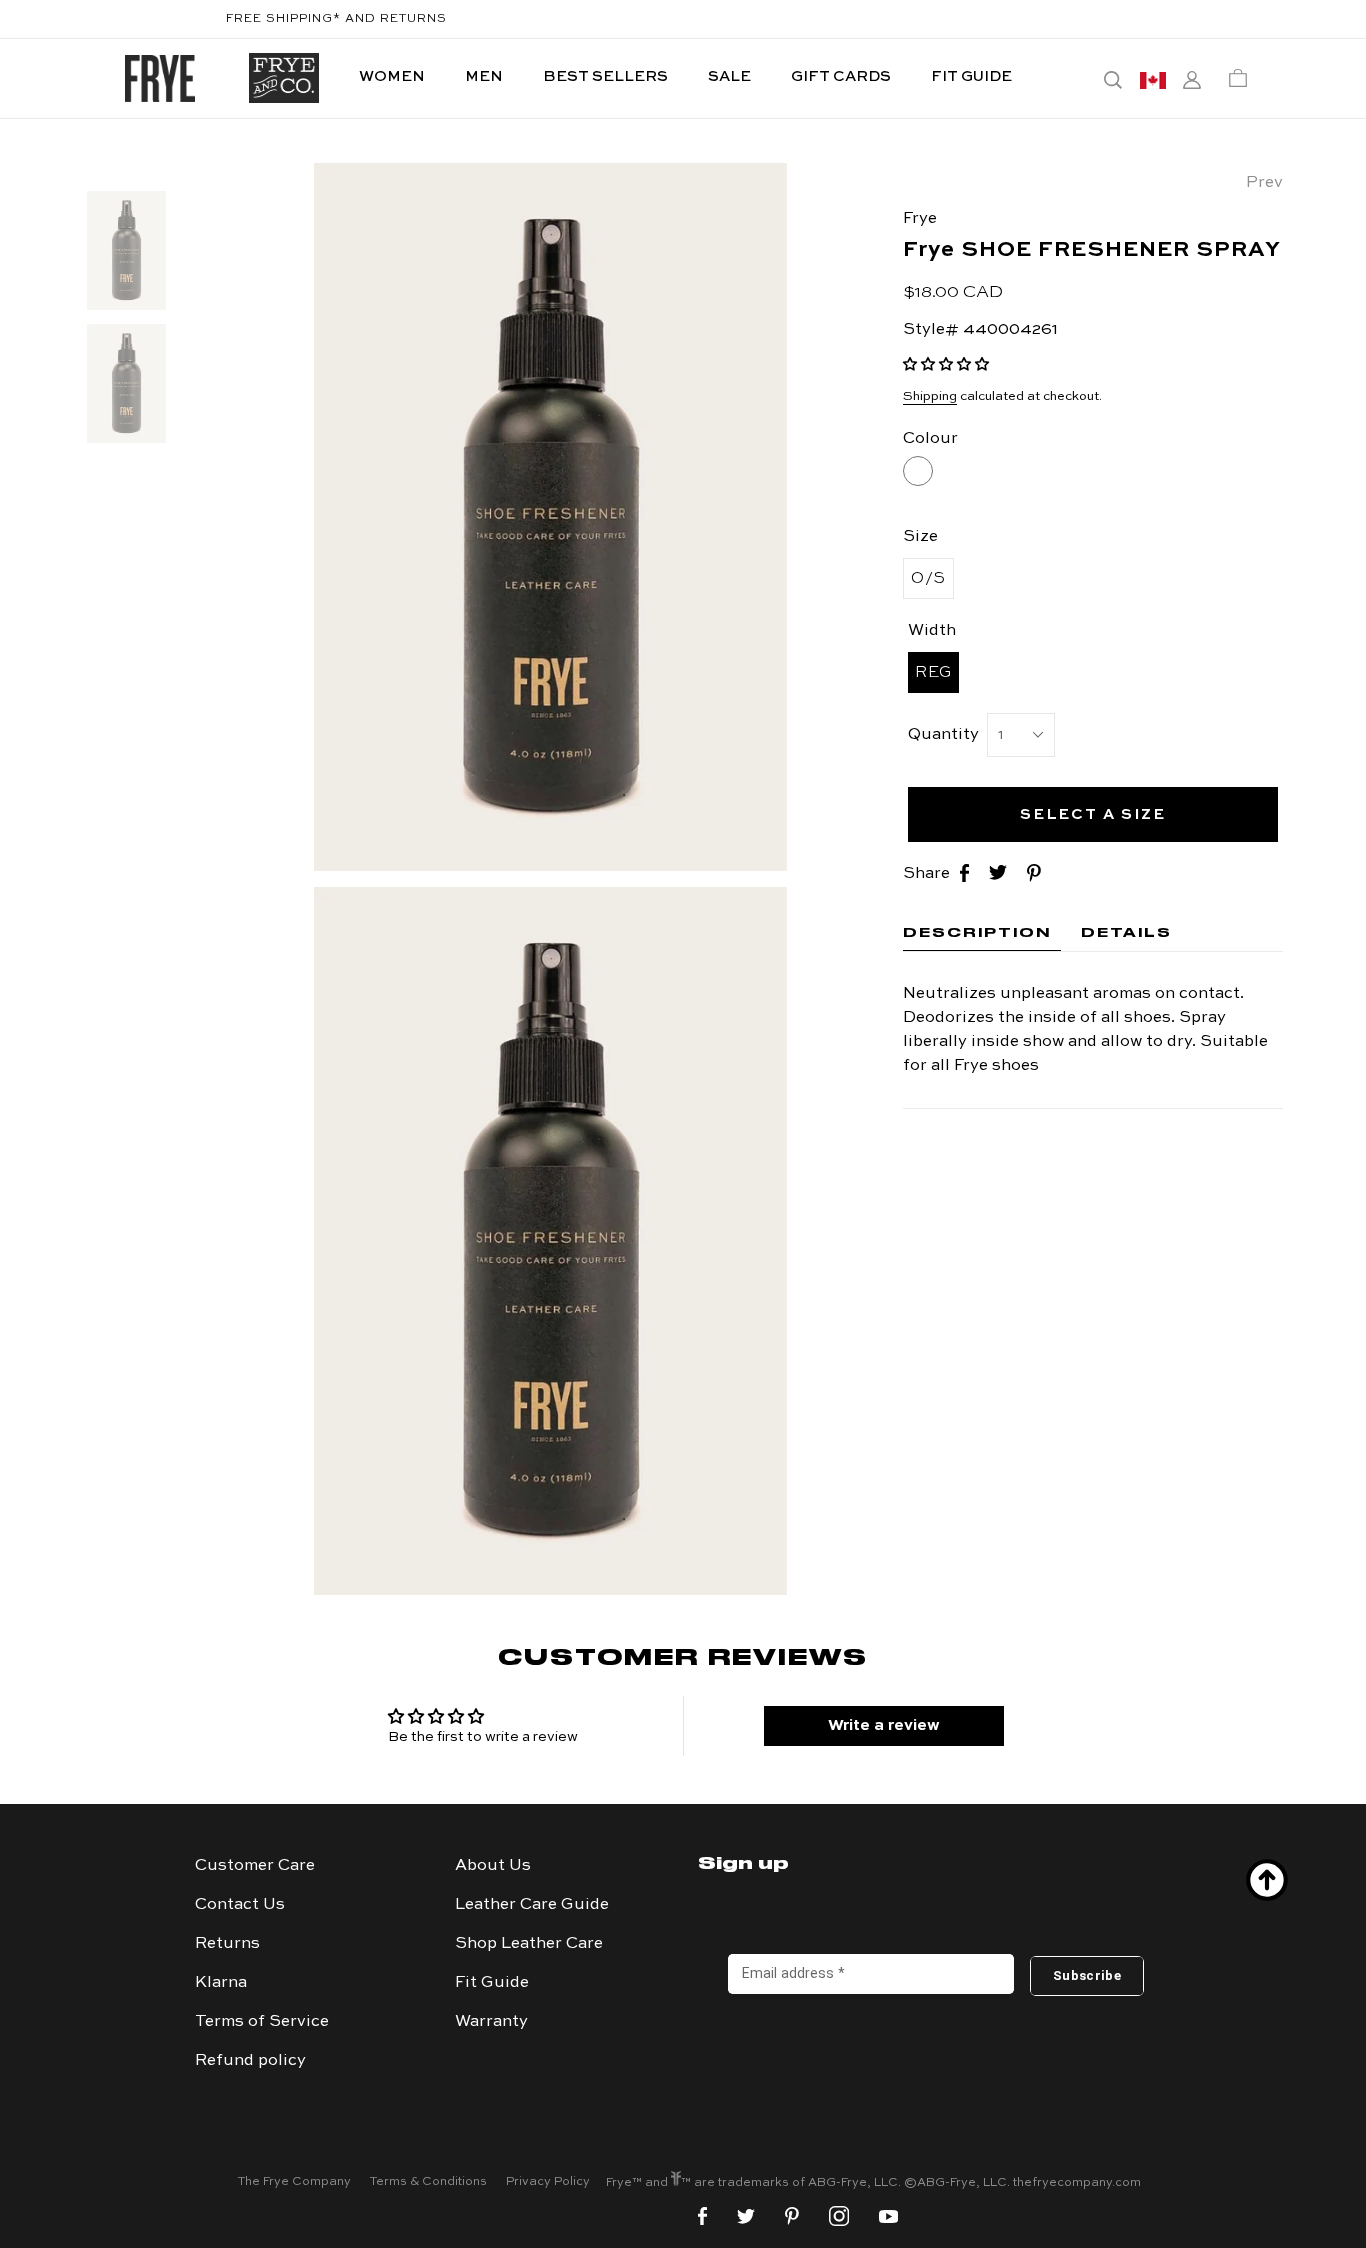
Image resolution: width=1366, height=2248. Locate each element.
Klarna (221, 1983)
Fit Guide (492, 1983)
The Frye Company (294, 2182)
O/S (928, 579)
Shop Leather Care (529, 1944)
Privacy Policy (548, 2182)
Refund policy (250, 2061)
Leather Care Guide (532, 1905)
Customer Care (255, 1866)
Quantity (943, 734)
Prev (1264, 183)
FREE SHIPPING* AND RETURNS (336, 19)
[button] (946, 365)
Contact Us (240, 1905)
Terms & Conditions (428, 2182)
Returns (227, 1944)
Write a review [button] (884, 1726)
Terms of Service (262, 2022)
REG (933, 673)
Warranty (491, 2022)
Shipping (930, 396)
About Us (493, 1866)
